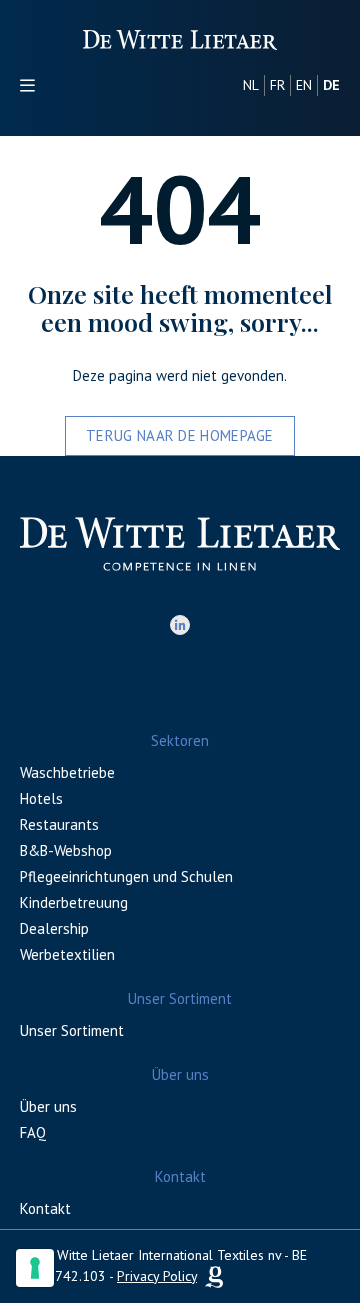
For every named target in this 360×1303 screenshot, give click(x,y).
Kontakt (45, 1208)
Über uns (48, 1106)
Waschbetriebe (67, 772)
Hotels (41, 798)
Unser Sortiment (72, 1030)
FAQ (33, 1132)
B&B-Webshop (66, 850)
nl (251, 85)
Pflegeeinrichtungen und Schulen (126, 876)
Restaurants (59, 824)
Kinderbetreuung (74, 902)
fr (277, 85)
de (331, 85)
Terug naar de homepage (180, 435)
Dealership (54, 928)
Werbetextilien (67, 954)
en (304, 85)
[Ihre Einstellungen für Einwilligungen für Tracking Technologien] (35, 1268)
